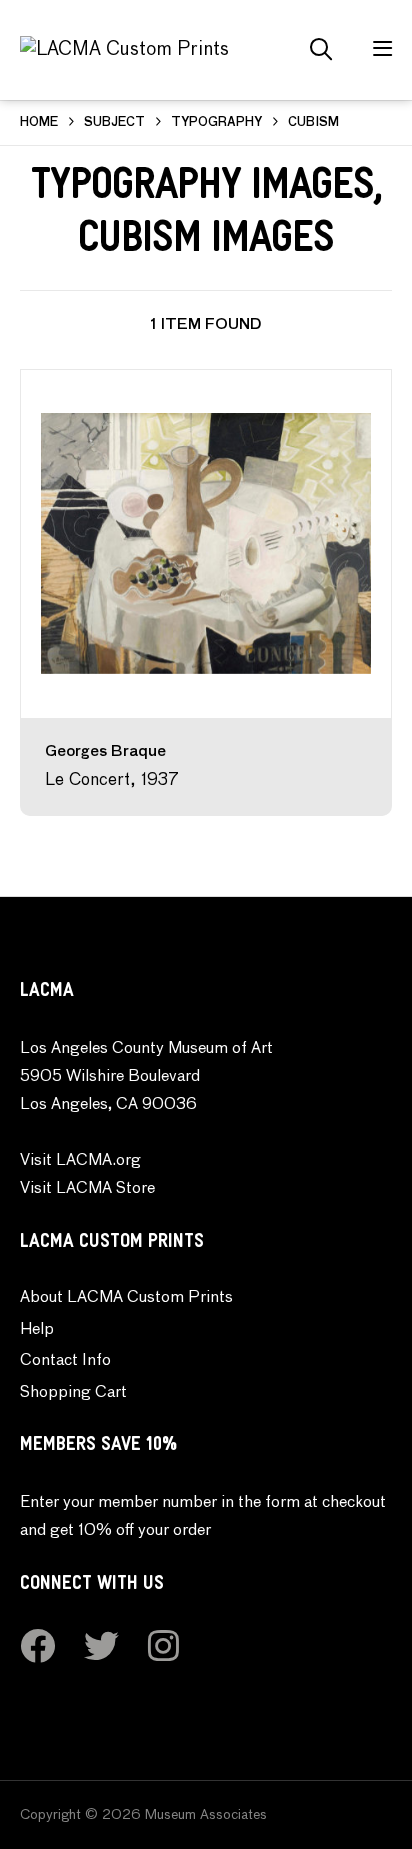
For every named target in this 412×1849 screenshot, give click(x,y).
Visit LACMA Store (87, 1189)
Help (37, 1330)
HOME (39, 123)
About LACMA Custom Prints (126, 1298)
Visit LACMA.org (80, 1161)
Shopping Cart (73, 1393)
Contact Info (65, 1361)
